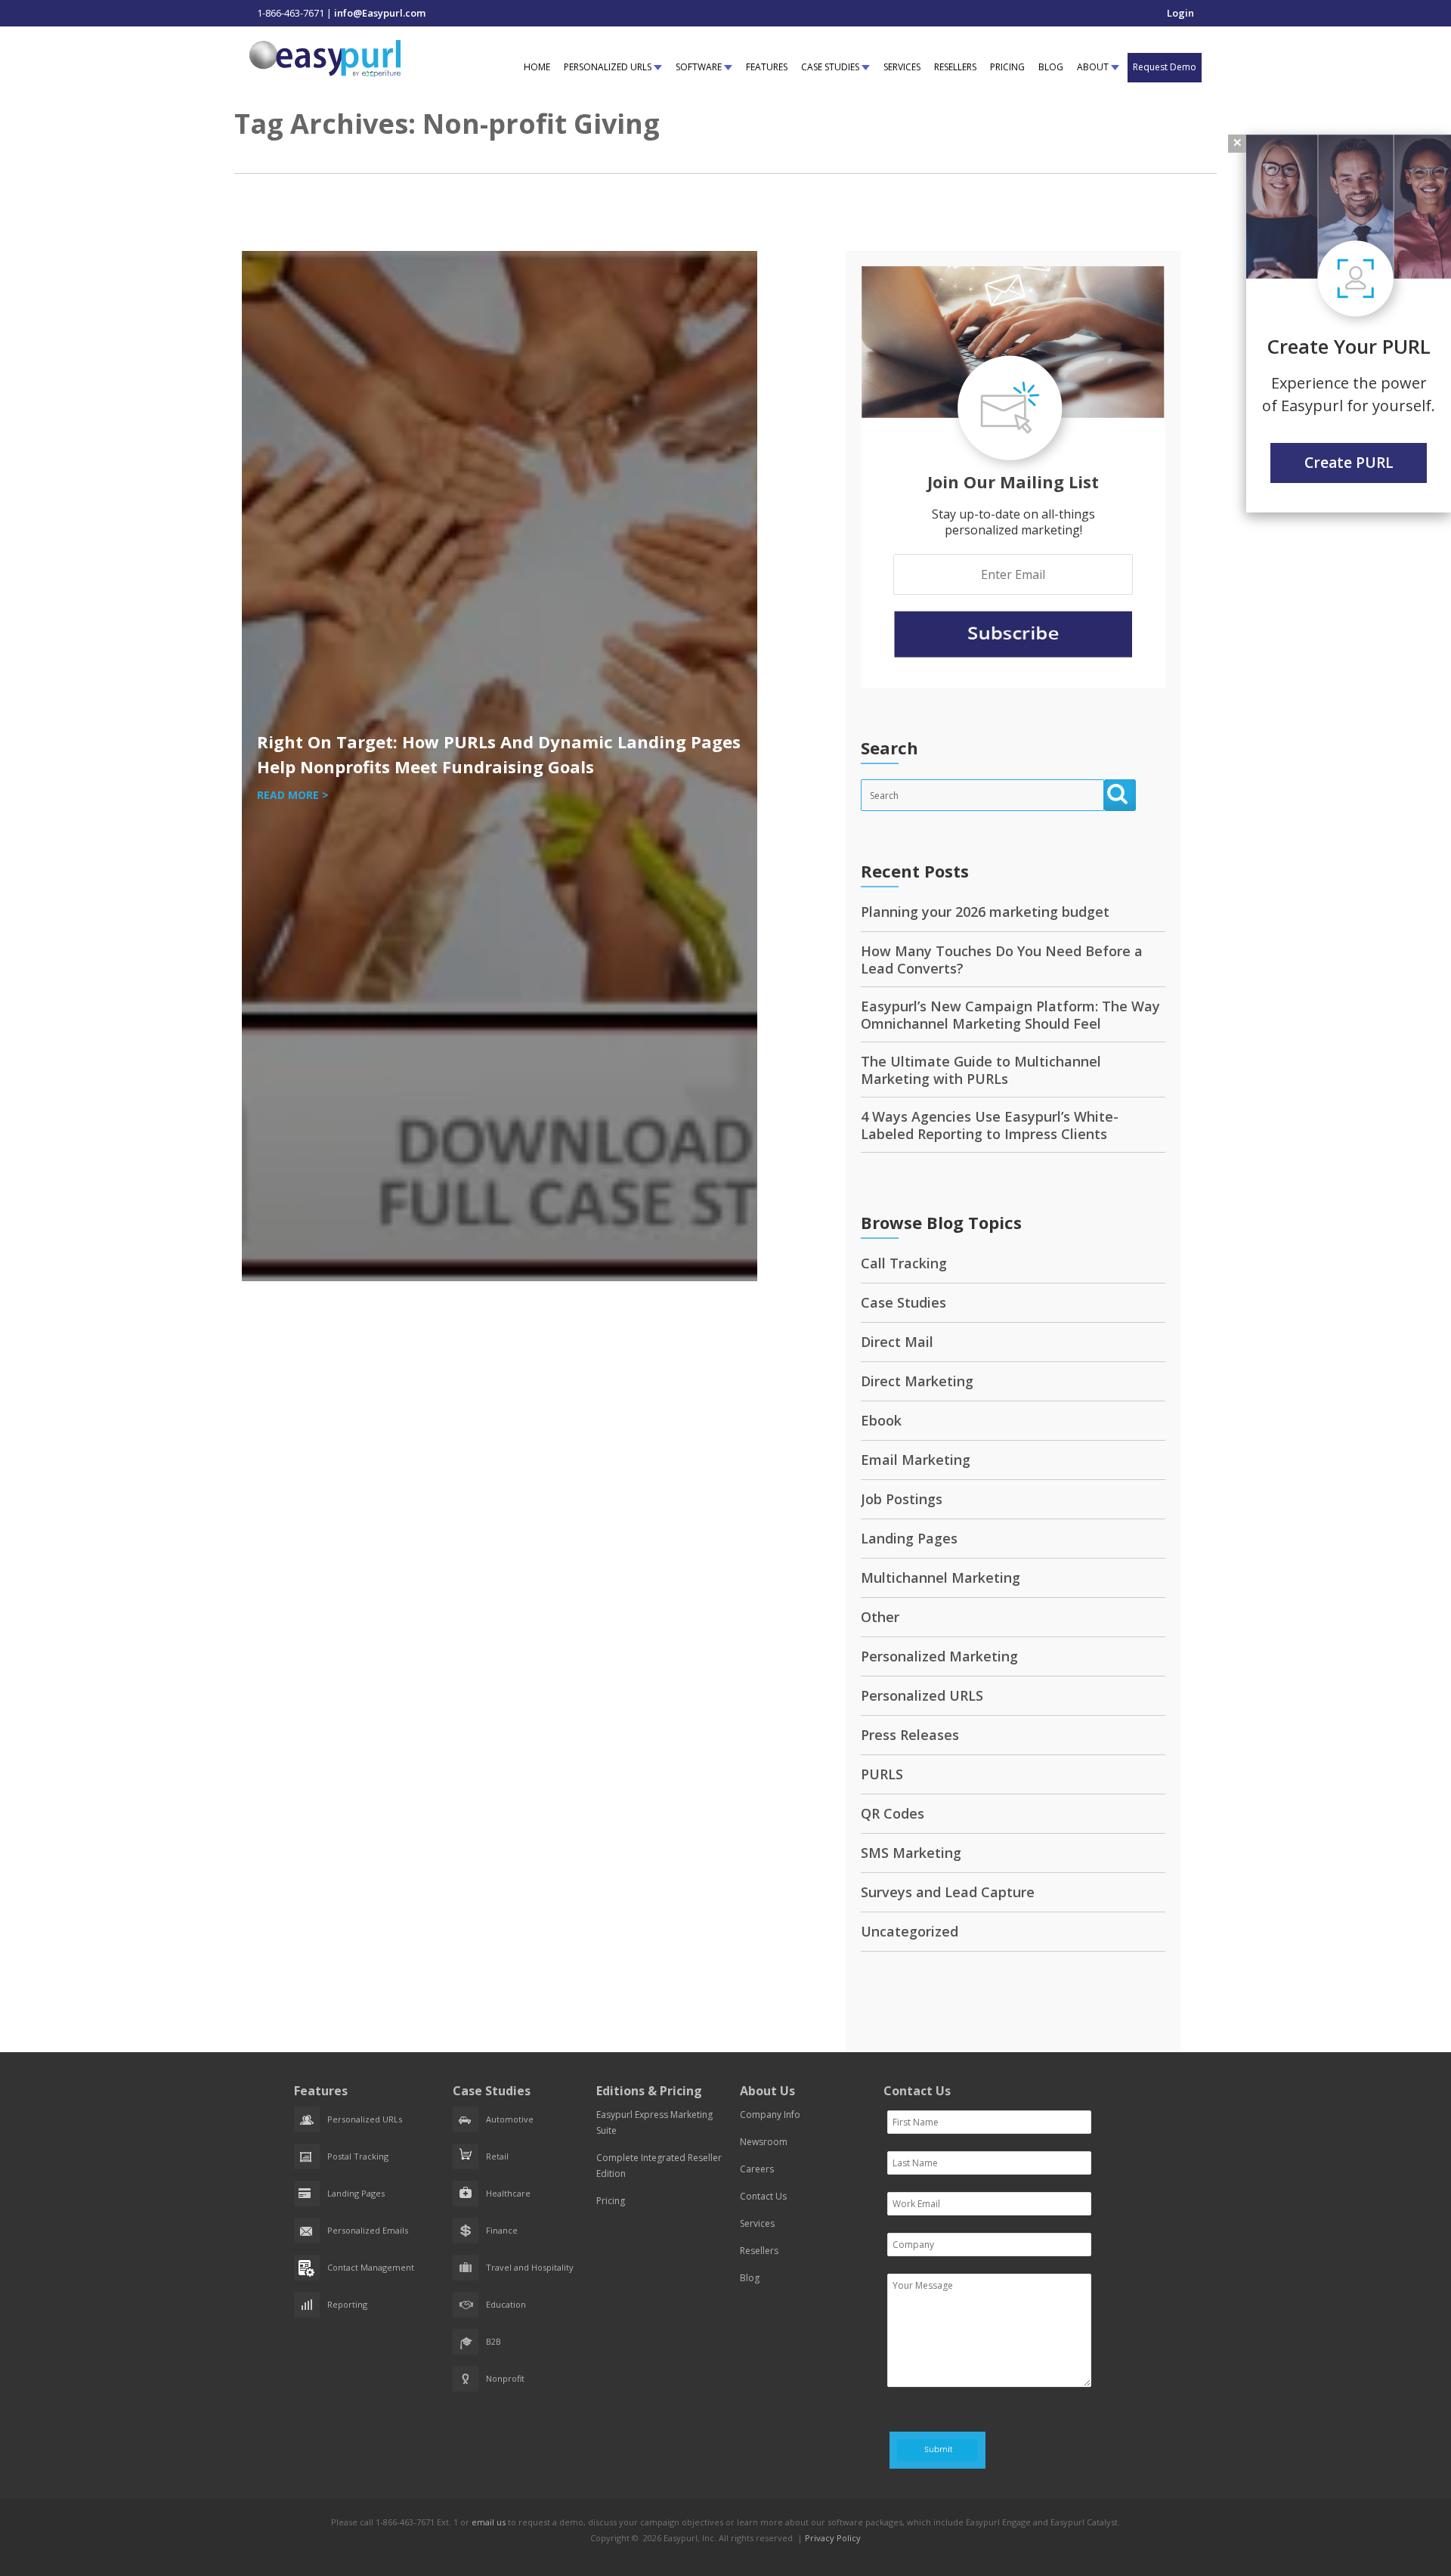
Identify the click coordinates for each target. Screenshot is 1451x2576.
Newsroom (764, 2142)
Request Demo (1165, 67)
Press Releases (910, 1735)
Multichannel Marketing (941, 1577)
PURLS (882, 1774)
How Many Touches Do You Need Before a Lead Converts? (1002, 960)
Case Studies (903, 1302)
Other (880, 1617)
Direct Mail (897, 1342)
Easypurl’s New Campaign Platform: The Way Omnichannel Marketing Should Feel (1010, 1015)
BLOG (1051, 67)
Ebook (881, 1420)
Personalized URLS (922, 1695)
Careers (757, 2169)
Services (757, 2223)
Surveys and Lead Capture (948, 1892)
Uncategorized (910, 1931)
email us (489, 2522)
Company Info (770, 2115)
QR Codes (893, 1813)
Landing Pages (909, 1538)
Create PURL (1349, 463)
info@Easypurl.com (380, 13)
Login (1180, 13)
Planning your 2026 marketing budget (985, 912)
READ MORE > (293, 795)
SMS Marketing (911, 1853)
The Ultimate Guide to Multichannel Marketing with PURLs (981, 1070)
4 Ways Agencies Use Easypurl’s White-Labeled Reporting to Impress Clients (990, 1125)
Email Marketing (916, 1460)
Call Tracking (904, 1263)
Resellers (759, 2251)
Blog (750, 2278)
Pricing (611, 2201)
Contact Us (763, 2196)
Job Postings (902, 1499)
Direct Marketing (917, 1381)
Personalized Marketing (939, 1656)
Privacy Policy (833, 2538)
